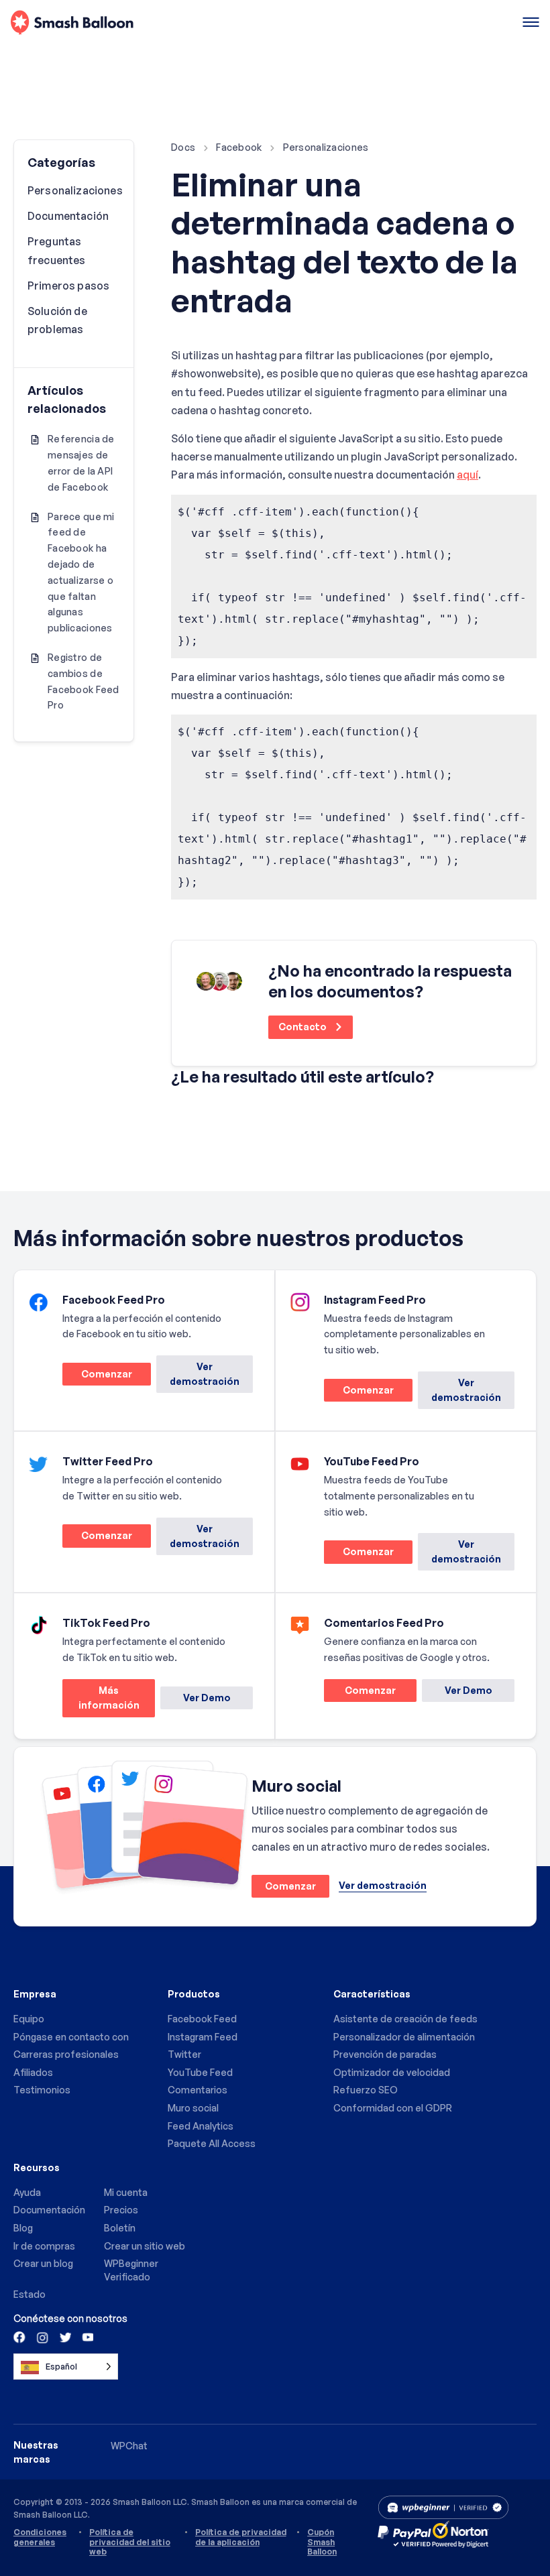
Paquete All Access (212, 2143)
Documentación (68, 216)
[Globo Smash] (72, 23)
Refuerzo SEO (366, 2090)
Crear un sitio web (145, 2246)
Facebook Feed (202, 2019)
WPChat (129, 2446)
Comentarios (198, 2090)
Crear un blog (43, 2263)
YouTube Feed (200, 2072)
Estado (30, 2294)
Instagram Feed (203, 2037)
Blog (23, 2228)
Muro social (193, 2108)
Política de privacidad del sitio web (130, 2542)
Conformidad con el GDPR (393, 2108)
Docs (183, 147)
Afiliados (33, 2072)
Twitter (184, 2054)
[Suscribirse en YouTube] (87, 2337)
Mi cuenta (126, 2192)
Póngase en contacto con (71, 2037)
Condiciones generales (40, 2537)
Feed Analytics (201, 2126)
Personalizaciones (326, 147)
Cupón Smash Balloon (322, 2542)
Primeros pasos (68, 286)
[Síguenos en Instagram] (42, 2337)
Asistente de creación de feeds (405, 2019)
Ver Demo (207, 1698)
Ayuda (27, 2192)
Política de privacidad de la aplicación (241, 2537)
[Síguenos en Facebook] (20, 2337)
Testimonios (42, 2090)
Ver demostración (205, 1374)
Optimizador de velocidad (392, 2072)
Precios (121, 2210)
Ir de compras (44, 2246)
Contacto (304, 1027)
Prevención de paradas (385, 2054)
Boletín (120, 2228)
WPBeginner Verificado (131, 2270)
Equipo (29, 2019)
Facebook (239, 147)
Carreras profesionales (66, 2054)
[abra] (531, 23)
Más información (101, 1701)
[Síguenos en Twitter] (64, 2337)
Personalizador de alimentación (404, 2037)
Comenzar (97, 1376)
